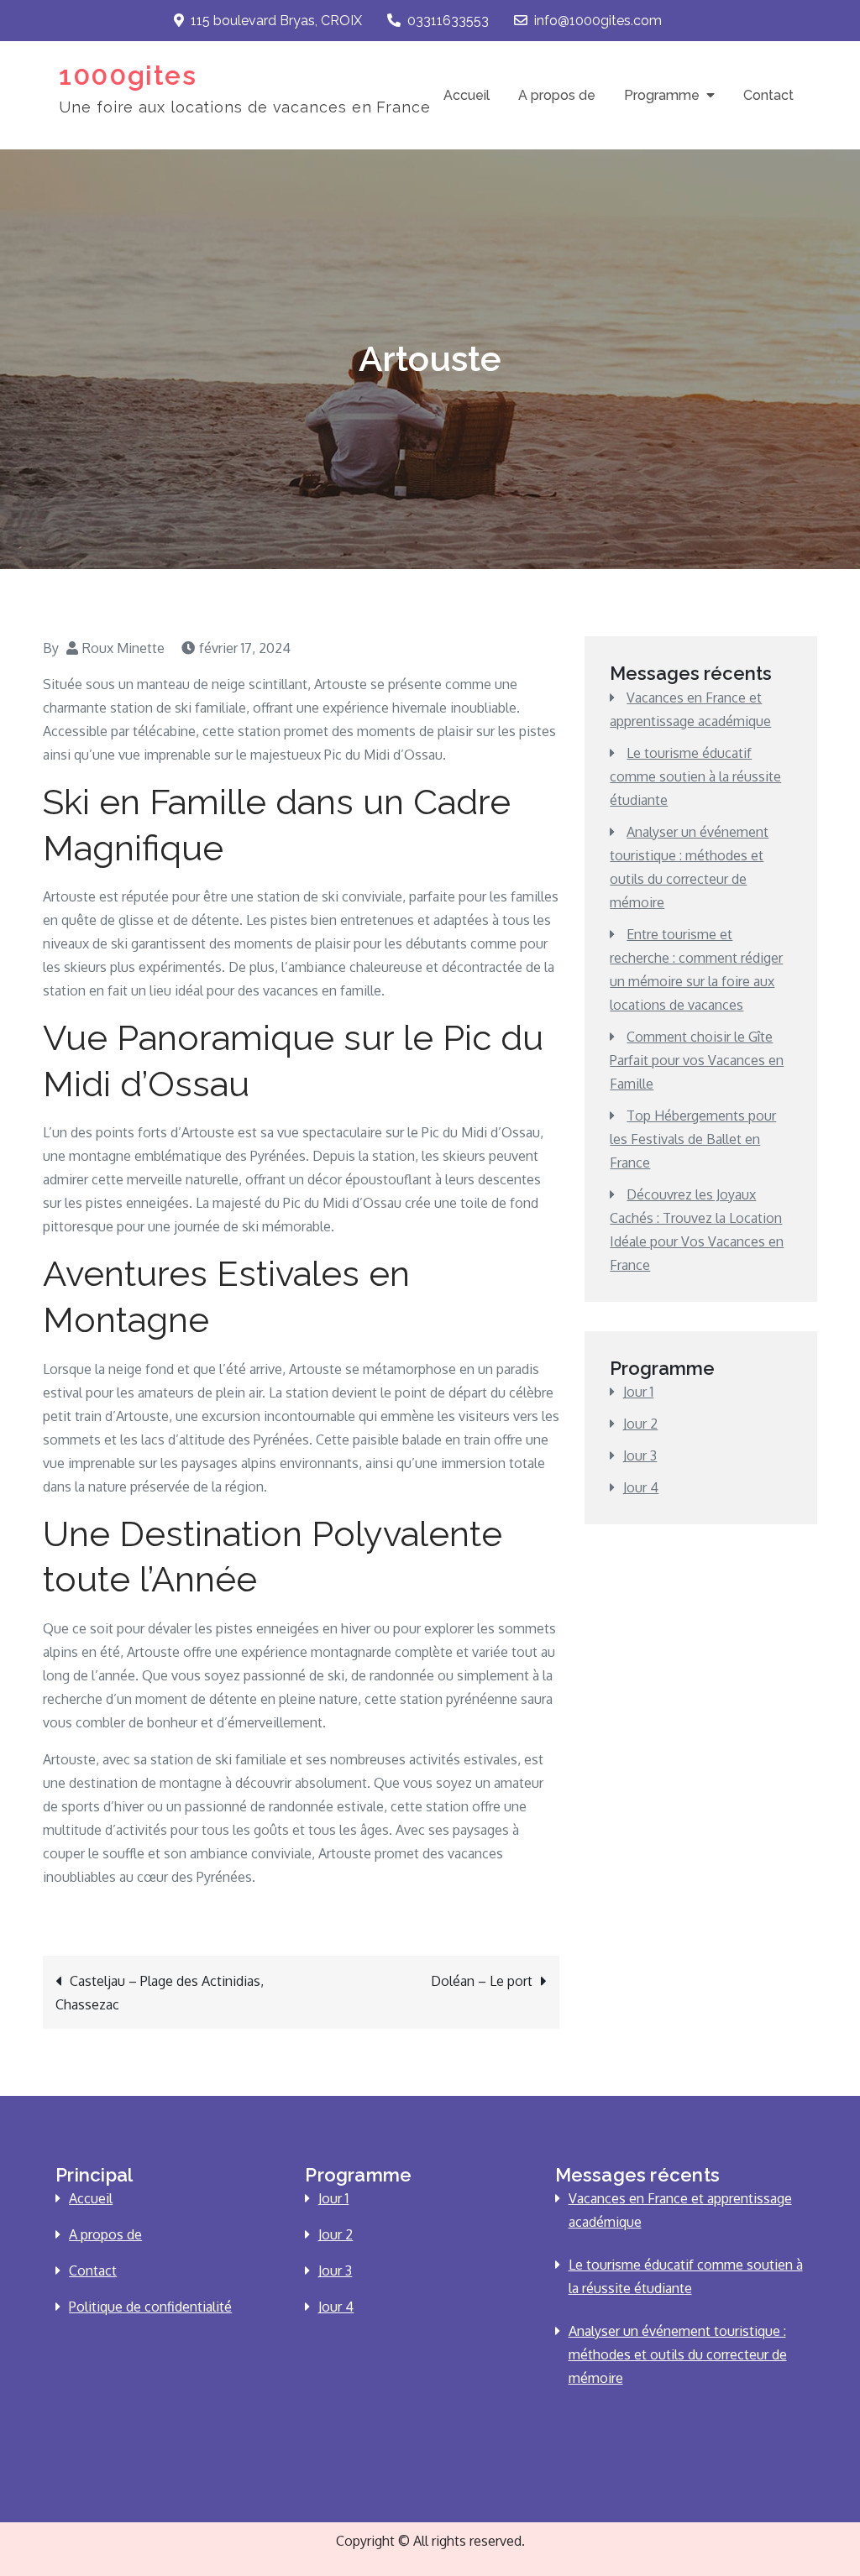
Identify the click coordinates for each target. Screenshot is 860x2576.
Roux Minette (123, 648)
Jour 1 (638, 1392)
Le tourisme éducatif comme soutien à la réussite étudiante (695, 776)
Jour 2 (640, 1424)
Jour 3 (640, 1455)
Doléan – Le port (482, 1981)
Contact (768, 95)
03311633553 (448, 21)
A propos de (557, 95)
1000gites (128, 75)
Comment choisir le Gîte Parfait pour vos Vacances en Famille (697, 1060)
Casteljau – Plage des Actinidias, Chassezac (160, 1993)
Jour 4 (641, 1487)
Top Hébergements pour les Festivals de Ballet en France (693, 1139)
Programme (662, 95)
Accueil (467, 95)
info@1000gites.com (598, 21)
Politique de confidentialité (150, 2307)
